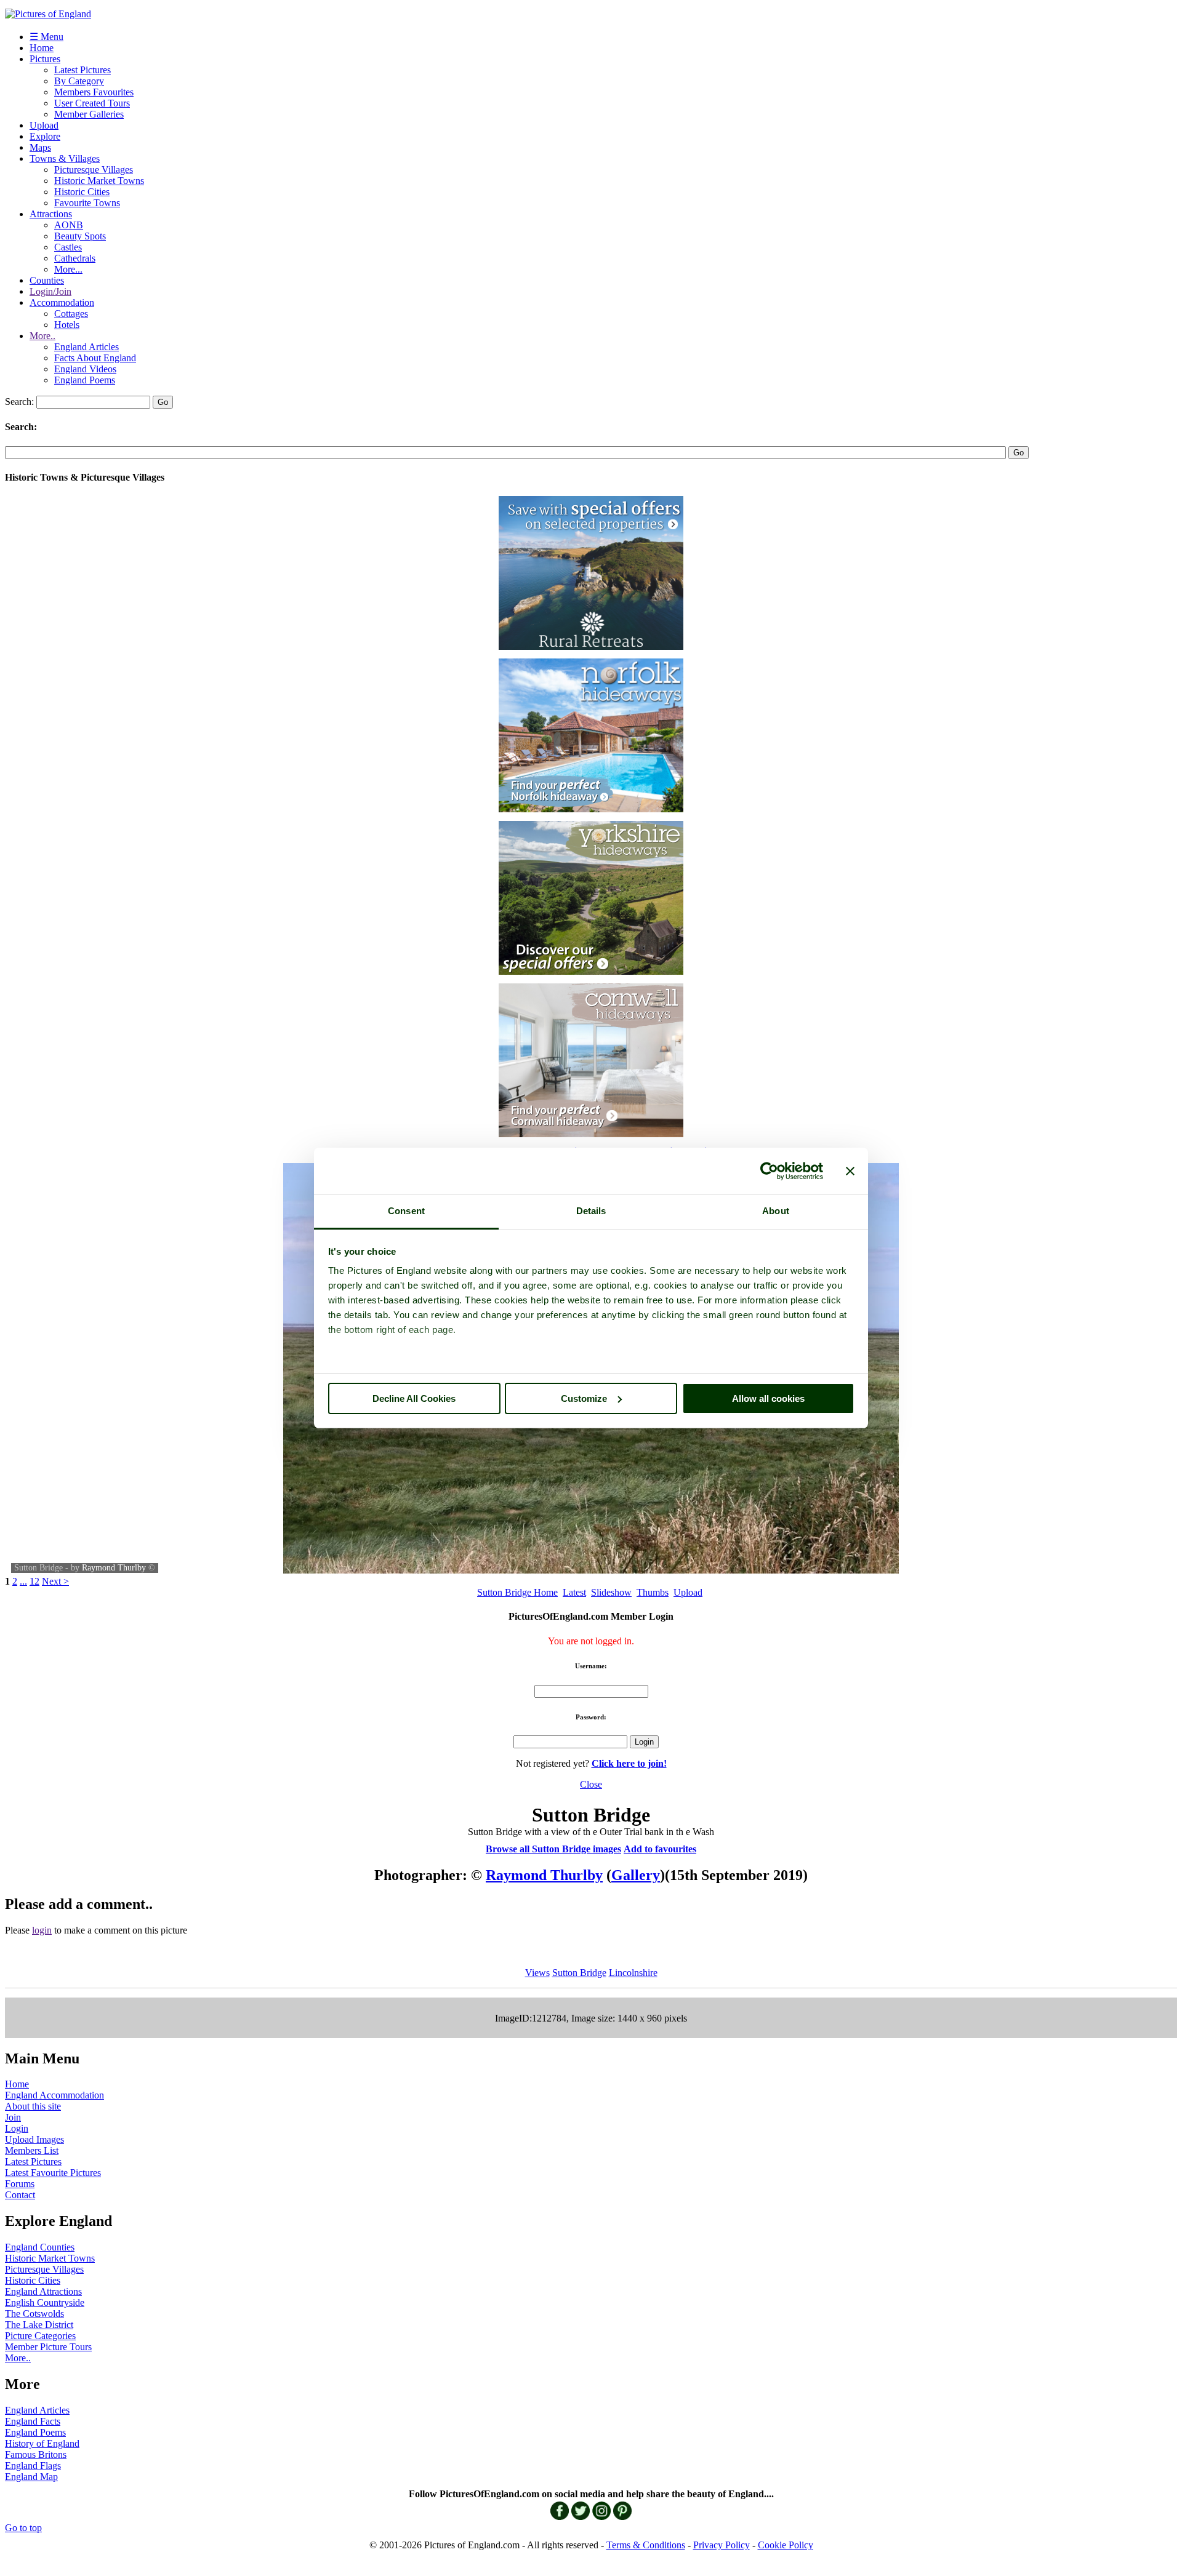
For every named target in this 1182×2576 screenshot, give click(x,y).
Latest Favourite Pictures (53, 2173)
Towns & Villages (65, 158)
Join (13, 2117)
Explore (45, 136)
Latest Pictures (82, 70)
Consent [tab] (406, 1211)
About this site (33, 2106)
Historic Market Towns (99, 181)
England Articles (86, 347)
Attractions (51, 214)
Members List (32, 2150)
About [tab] (776, 1211)
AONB (69, 225)
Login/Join (50, 291)
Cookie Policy (786, 2545)
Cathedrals (75, 258)
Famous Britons (36, 2454)
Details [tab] (591, 1211)
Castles (68, 247)
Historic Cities (82, 192)
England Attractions (43, 2291)
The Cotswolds (34, 2314)
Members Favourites (94, 92)
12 (34, 1581)
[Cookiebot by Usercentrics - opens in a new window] (769, 1171)
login (42, 1930)
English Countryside (45, 2302)
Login (17, 2128)
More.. (42, 336)
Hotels (67, 325)
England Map (31, 2477)
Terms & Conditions (646, 2545)
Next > (55, 1581)
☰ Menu (46, 37)
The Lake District (39, 2325)
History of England (42, 2443)
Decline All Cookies (414, 1398)
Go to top (23, 2528)
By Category (79, 81)
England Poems (85, 380)
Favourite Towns (87, 203)
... (23, 1581)
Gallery (636, 1875)
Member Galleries (89, 114)
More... (68, 269)
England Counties (40, 2247)
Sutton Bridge (579, 1973)
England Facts (33, 2421)
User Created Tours (92, 103)
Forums (20, 2184)
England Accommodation (54, 2095)
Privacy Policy (722, 2545)
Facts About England (95, 358)
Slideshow (611, 1592)
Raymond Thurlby (114, 1568)
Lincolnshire (633, 1973)
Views (537, 1973)
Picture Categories (40, 2336)
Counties (47, 280)
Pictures (45, 59)
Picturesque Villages (94, 170)
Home (42, 48)
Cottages (71, 314)
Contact (20, 2195)
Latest (574, 1592)
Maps (40, 147)
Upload (44, 125)
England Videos (85, 369)
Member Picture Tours (48, 2347)
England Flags (33, 2466)
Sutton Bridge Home (517, 1592)
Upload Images (34, 2139)
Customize (584, 1398)
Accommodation (62, 302)
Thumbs (653, 1592)
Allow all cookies (768, 1398)
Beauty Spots (80, 236)
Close (591, 1784)
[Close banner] (850, 1171)
